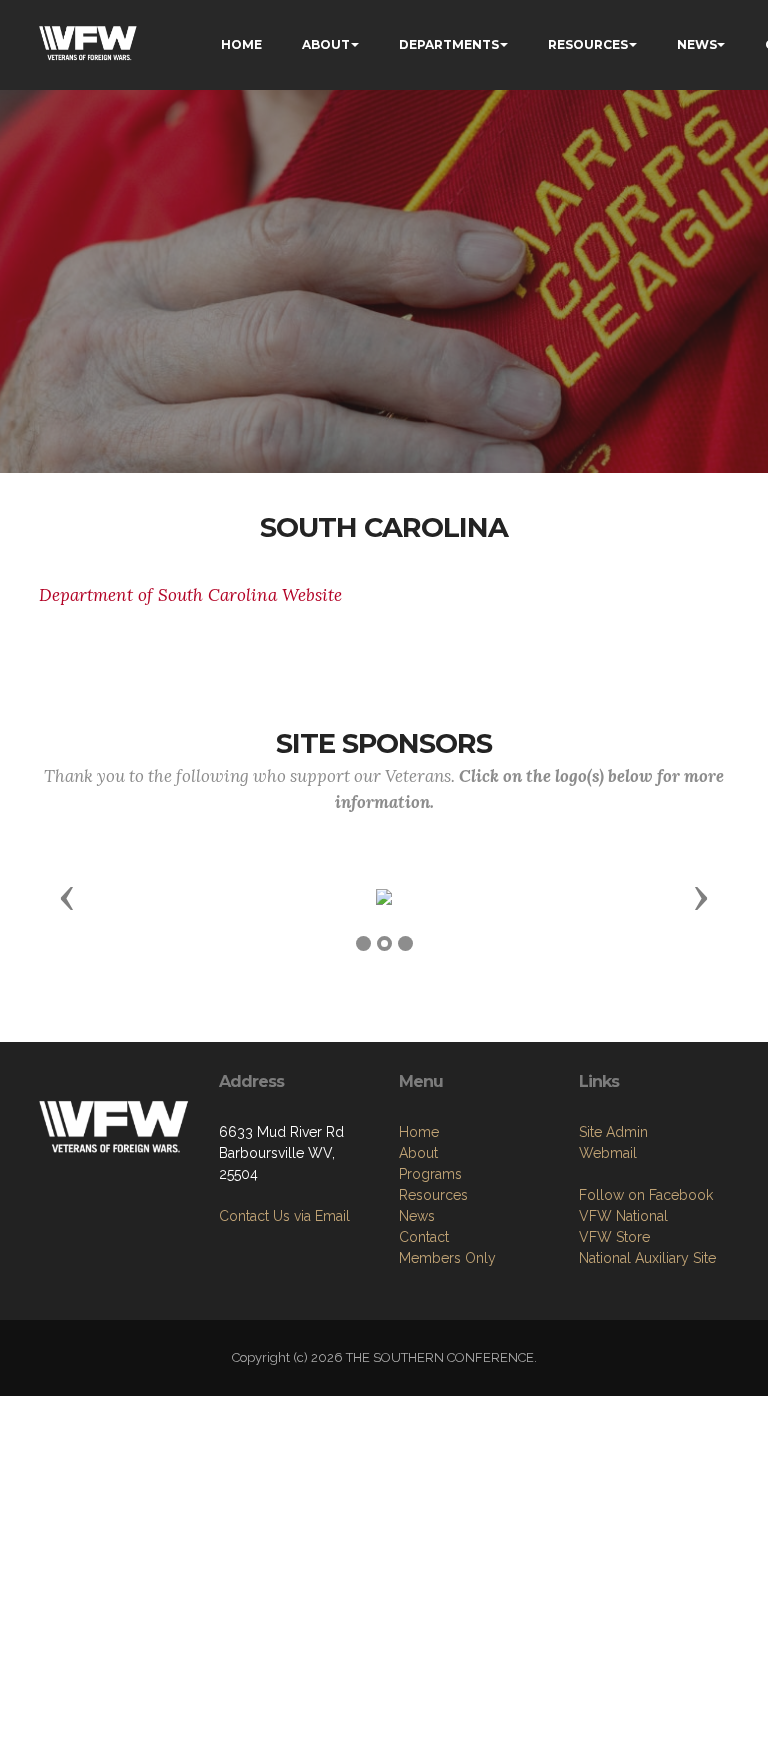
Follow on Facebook (646, 1195)
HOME (241, 44)
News (417, 1216)
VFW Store (614, 1237)
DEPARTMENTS (449, 44)
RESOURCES (588, 44)
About (418, 1153)
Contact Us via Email (284, 1216)
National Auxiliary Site (647, 1258)
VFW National (623, 1216)
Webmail (608, 1153)
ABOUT (326, 44)
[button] (67, 897)
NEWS (697, 44)
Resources (433, 1195)
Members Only (447, 1258)
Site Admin (613, 1132)
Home (419, 1132)
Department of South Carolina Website (190, 595)
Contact (424, 1237)
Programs (430, 1174)
